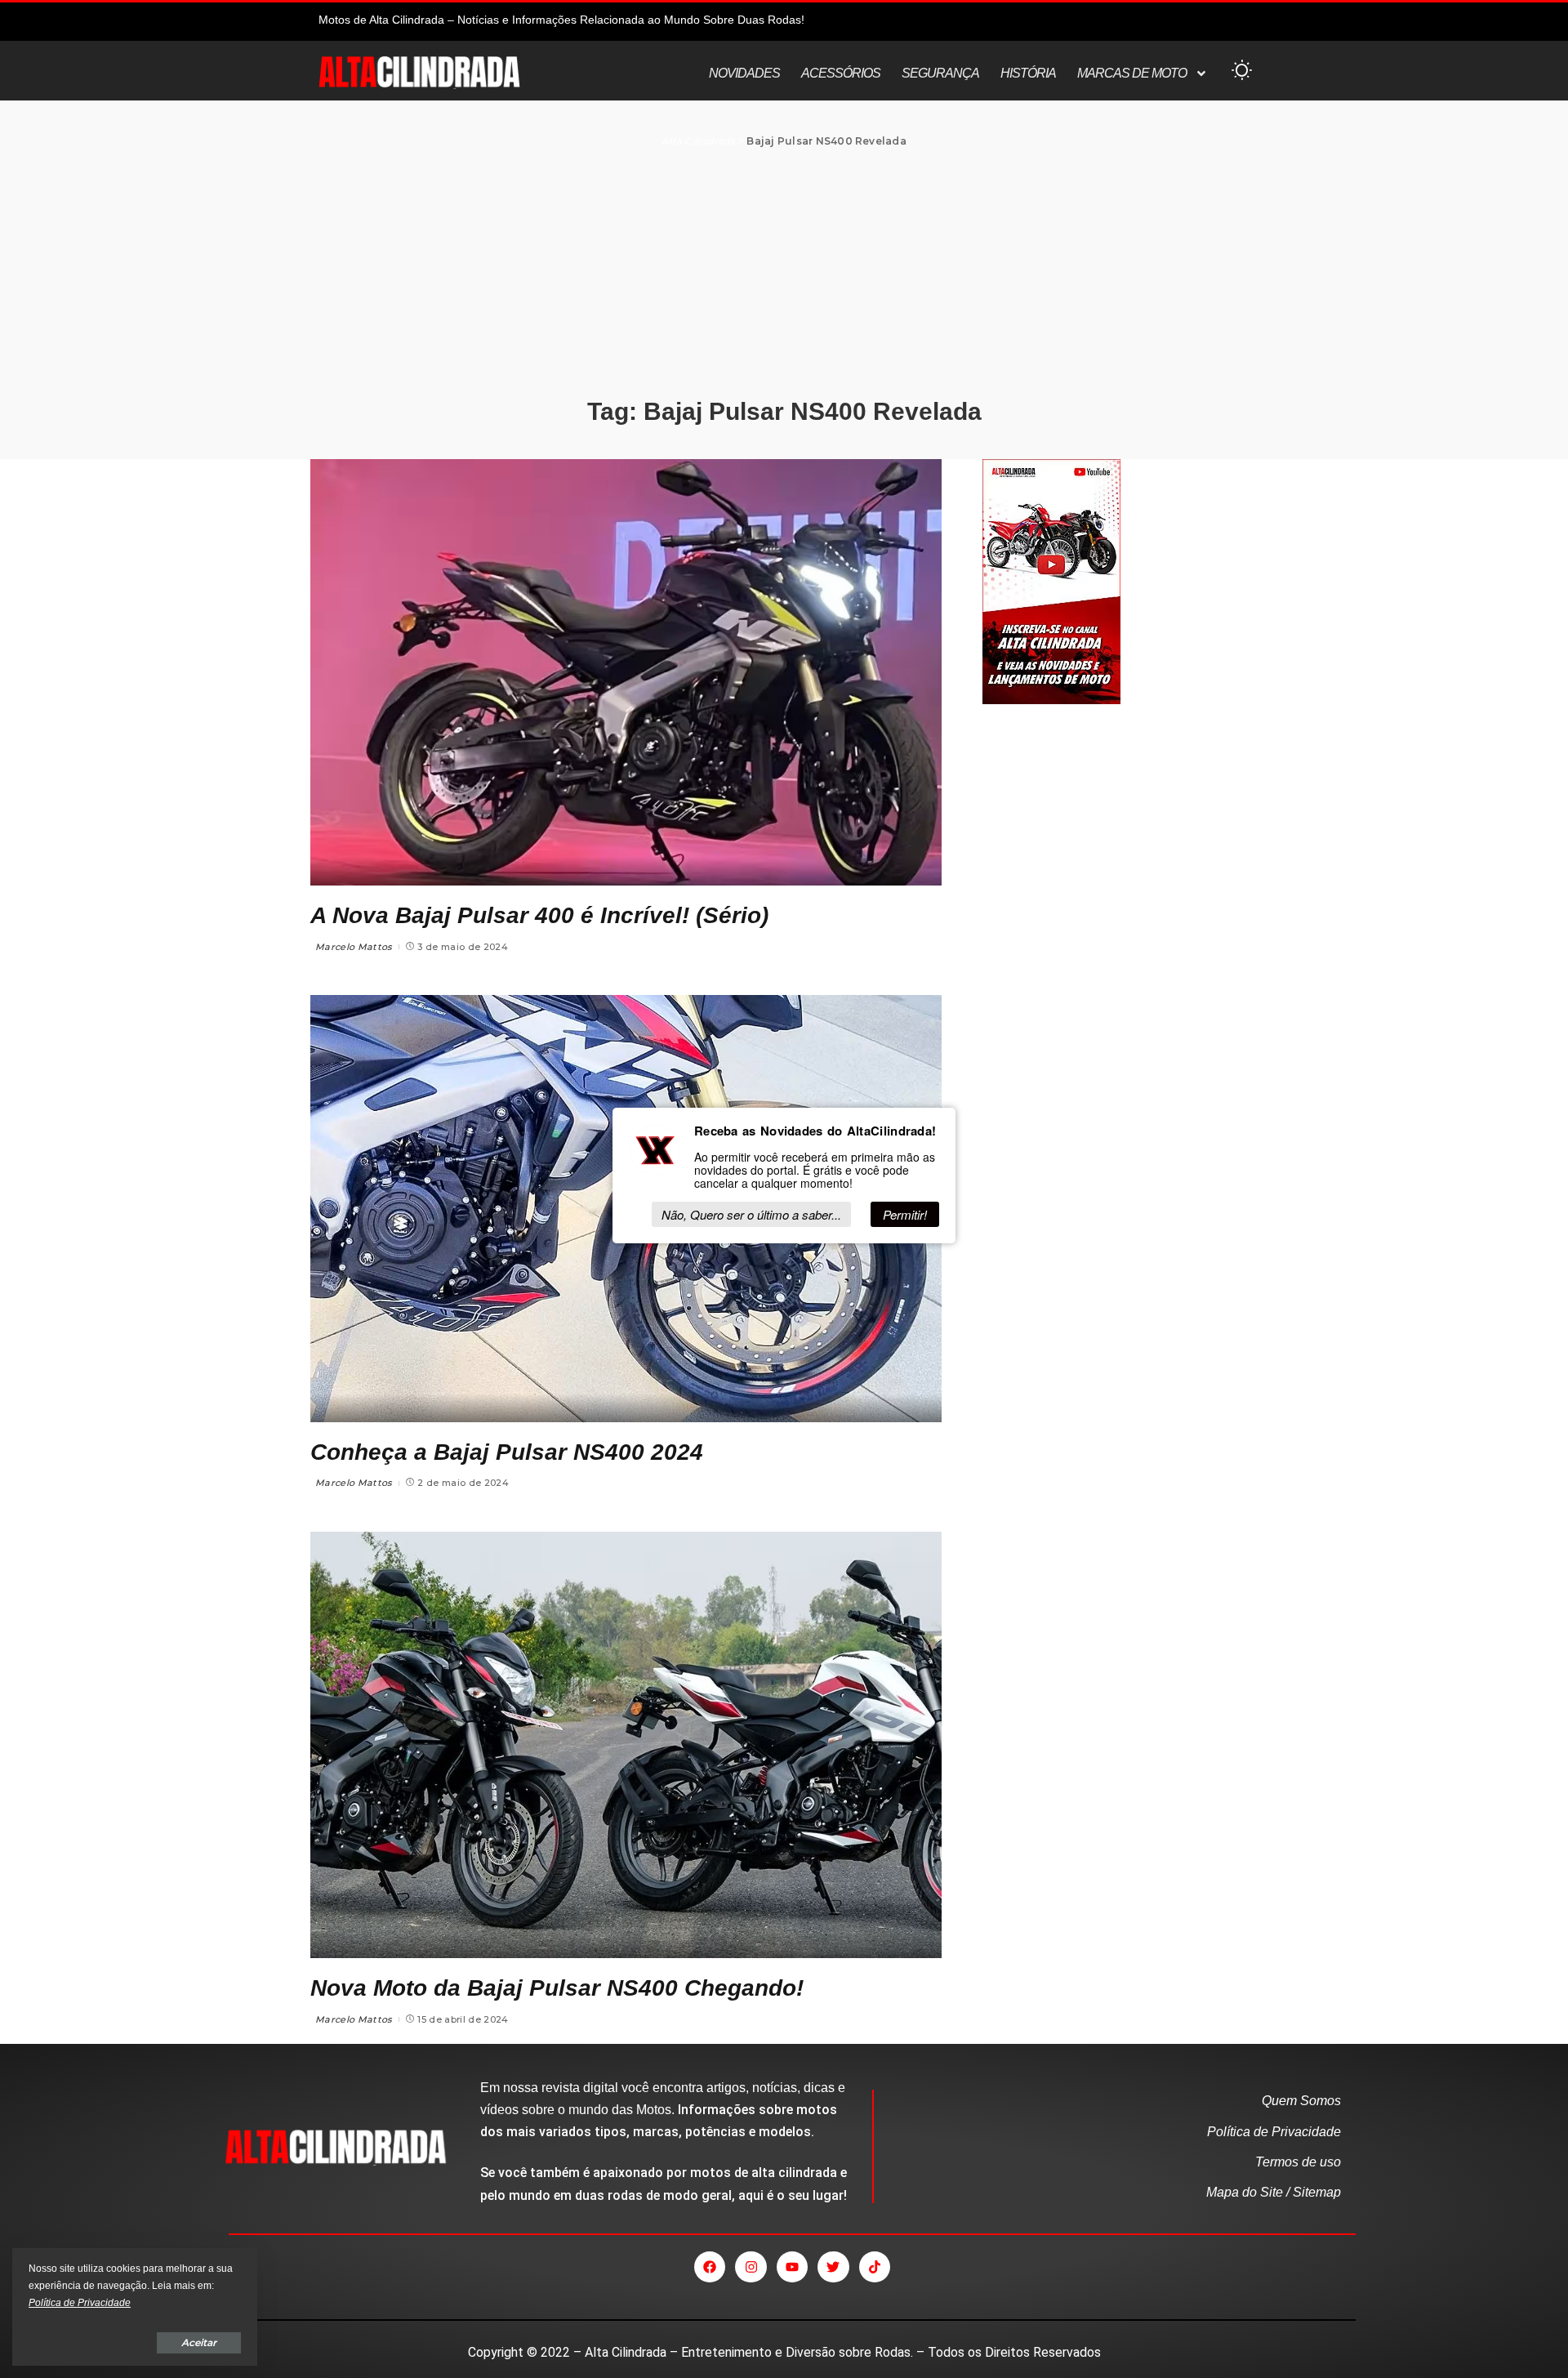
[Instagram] (751, 2267)
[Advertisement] (784, 274)
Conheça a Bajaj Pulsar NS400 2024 (507, 1452)
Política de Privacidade (80, 2303)
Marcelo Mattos (354, 947)
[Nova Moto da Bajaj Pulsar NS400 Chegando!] (626, 1745)
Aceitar (199, 2342)
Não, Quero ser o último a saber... (751, 1214)
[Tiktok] (875, 2267)
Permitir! (905, 1214)
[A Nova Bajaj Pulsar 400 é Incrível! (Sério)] (626, 672)
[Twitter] (833, 2267)
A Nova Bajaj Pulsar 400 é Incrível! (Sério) (539, 915)
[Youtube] (792, 2267)
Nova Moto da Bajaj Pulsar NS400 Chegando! (557, 1988)
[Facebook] (710, 2267)
